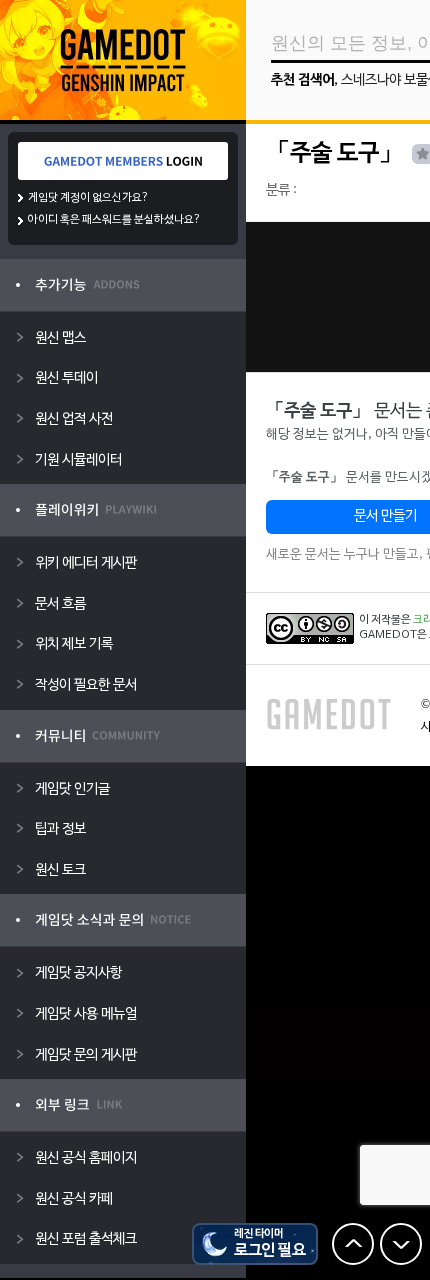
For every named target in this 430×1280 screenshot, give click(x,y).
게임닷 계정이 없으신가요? (88, 198)
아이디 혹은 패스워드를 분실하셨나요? (114, 220)
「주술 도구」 (334, 154)
